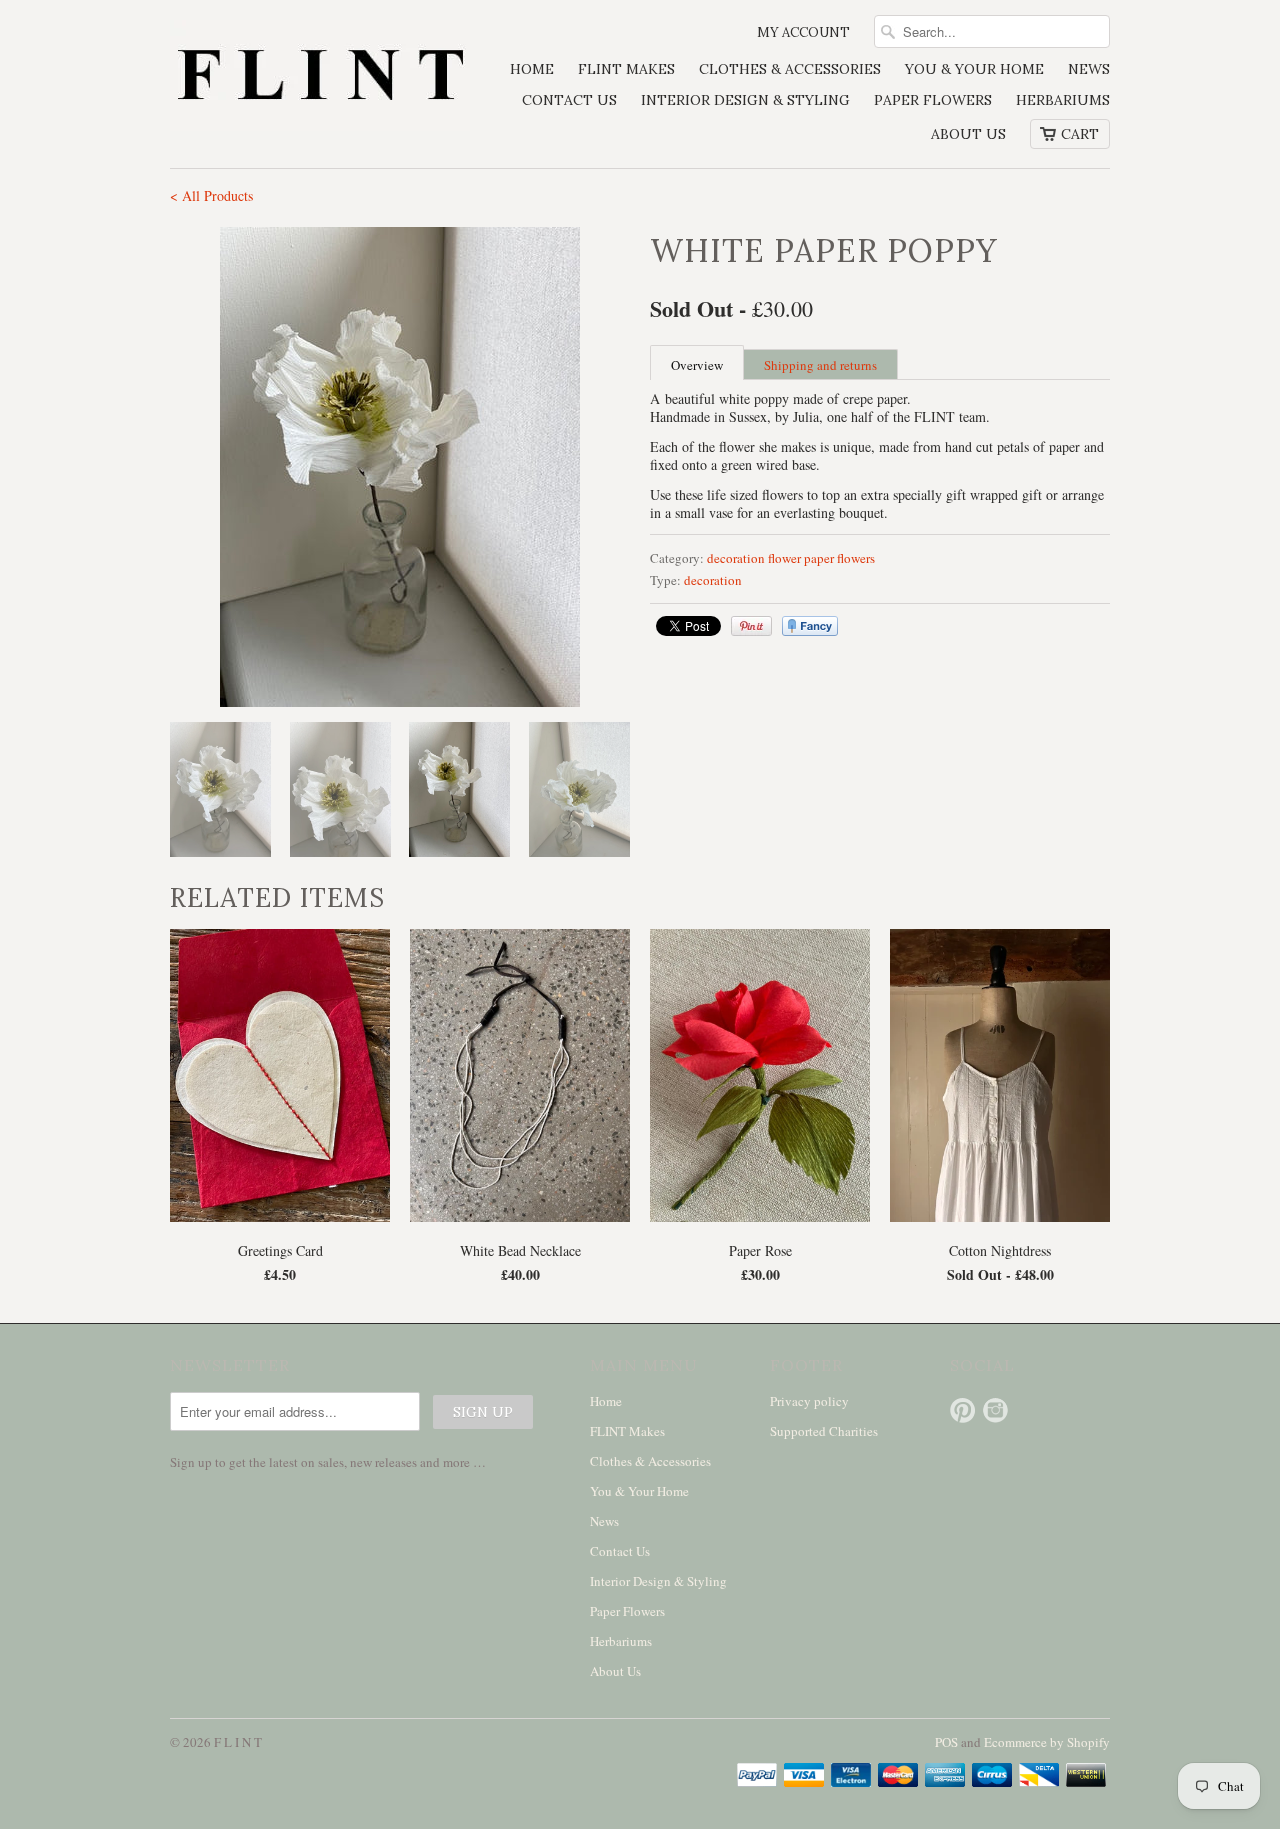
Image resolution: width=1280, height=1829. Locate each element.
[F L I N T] (320, 77)
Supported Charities (824, 1431)
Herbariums (1063, 100)
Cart (1080, 134)
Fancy (810, 626)
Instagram (995, 1410)
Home (532, 69)
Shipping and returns (820, 365)
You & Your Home (974, 69)
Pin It (751, 626)
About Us (968, 134)
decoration (736, 558)
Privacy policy (809, 1401)
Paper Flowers (933, 100)
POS (946, 1742)
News (1089, 69)
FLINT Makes (626, 69)
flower (784, 558)
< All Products (211, 195)
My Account (803, 32)
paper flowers (839, 558)
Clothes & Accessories (790, 69)
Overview (697, 365)
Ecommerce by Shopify (1047, 1742)
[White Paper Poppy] (400, 467)
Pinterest (962, 1410)
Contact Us (569, 100)
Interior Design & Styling (745, 100)
